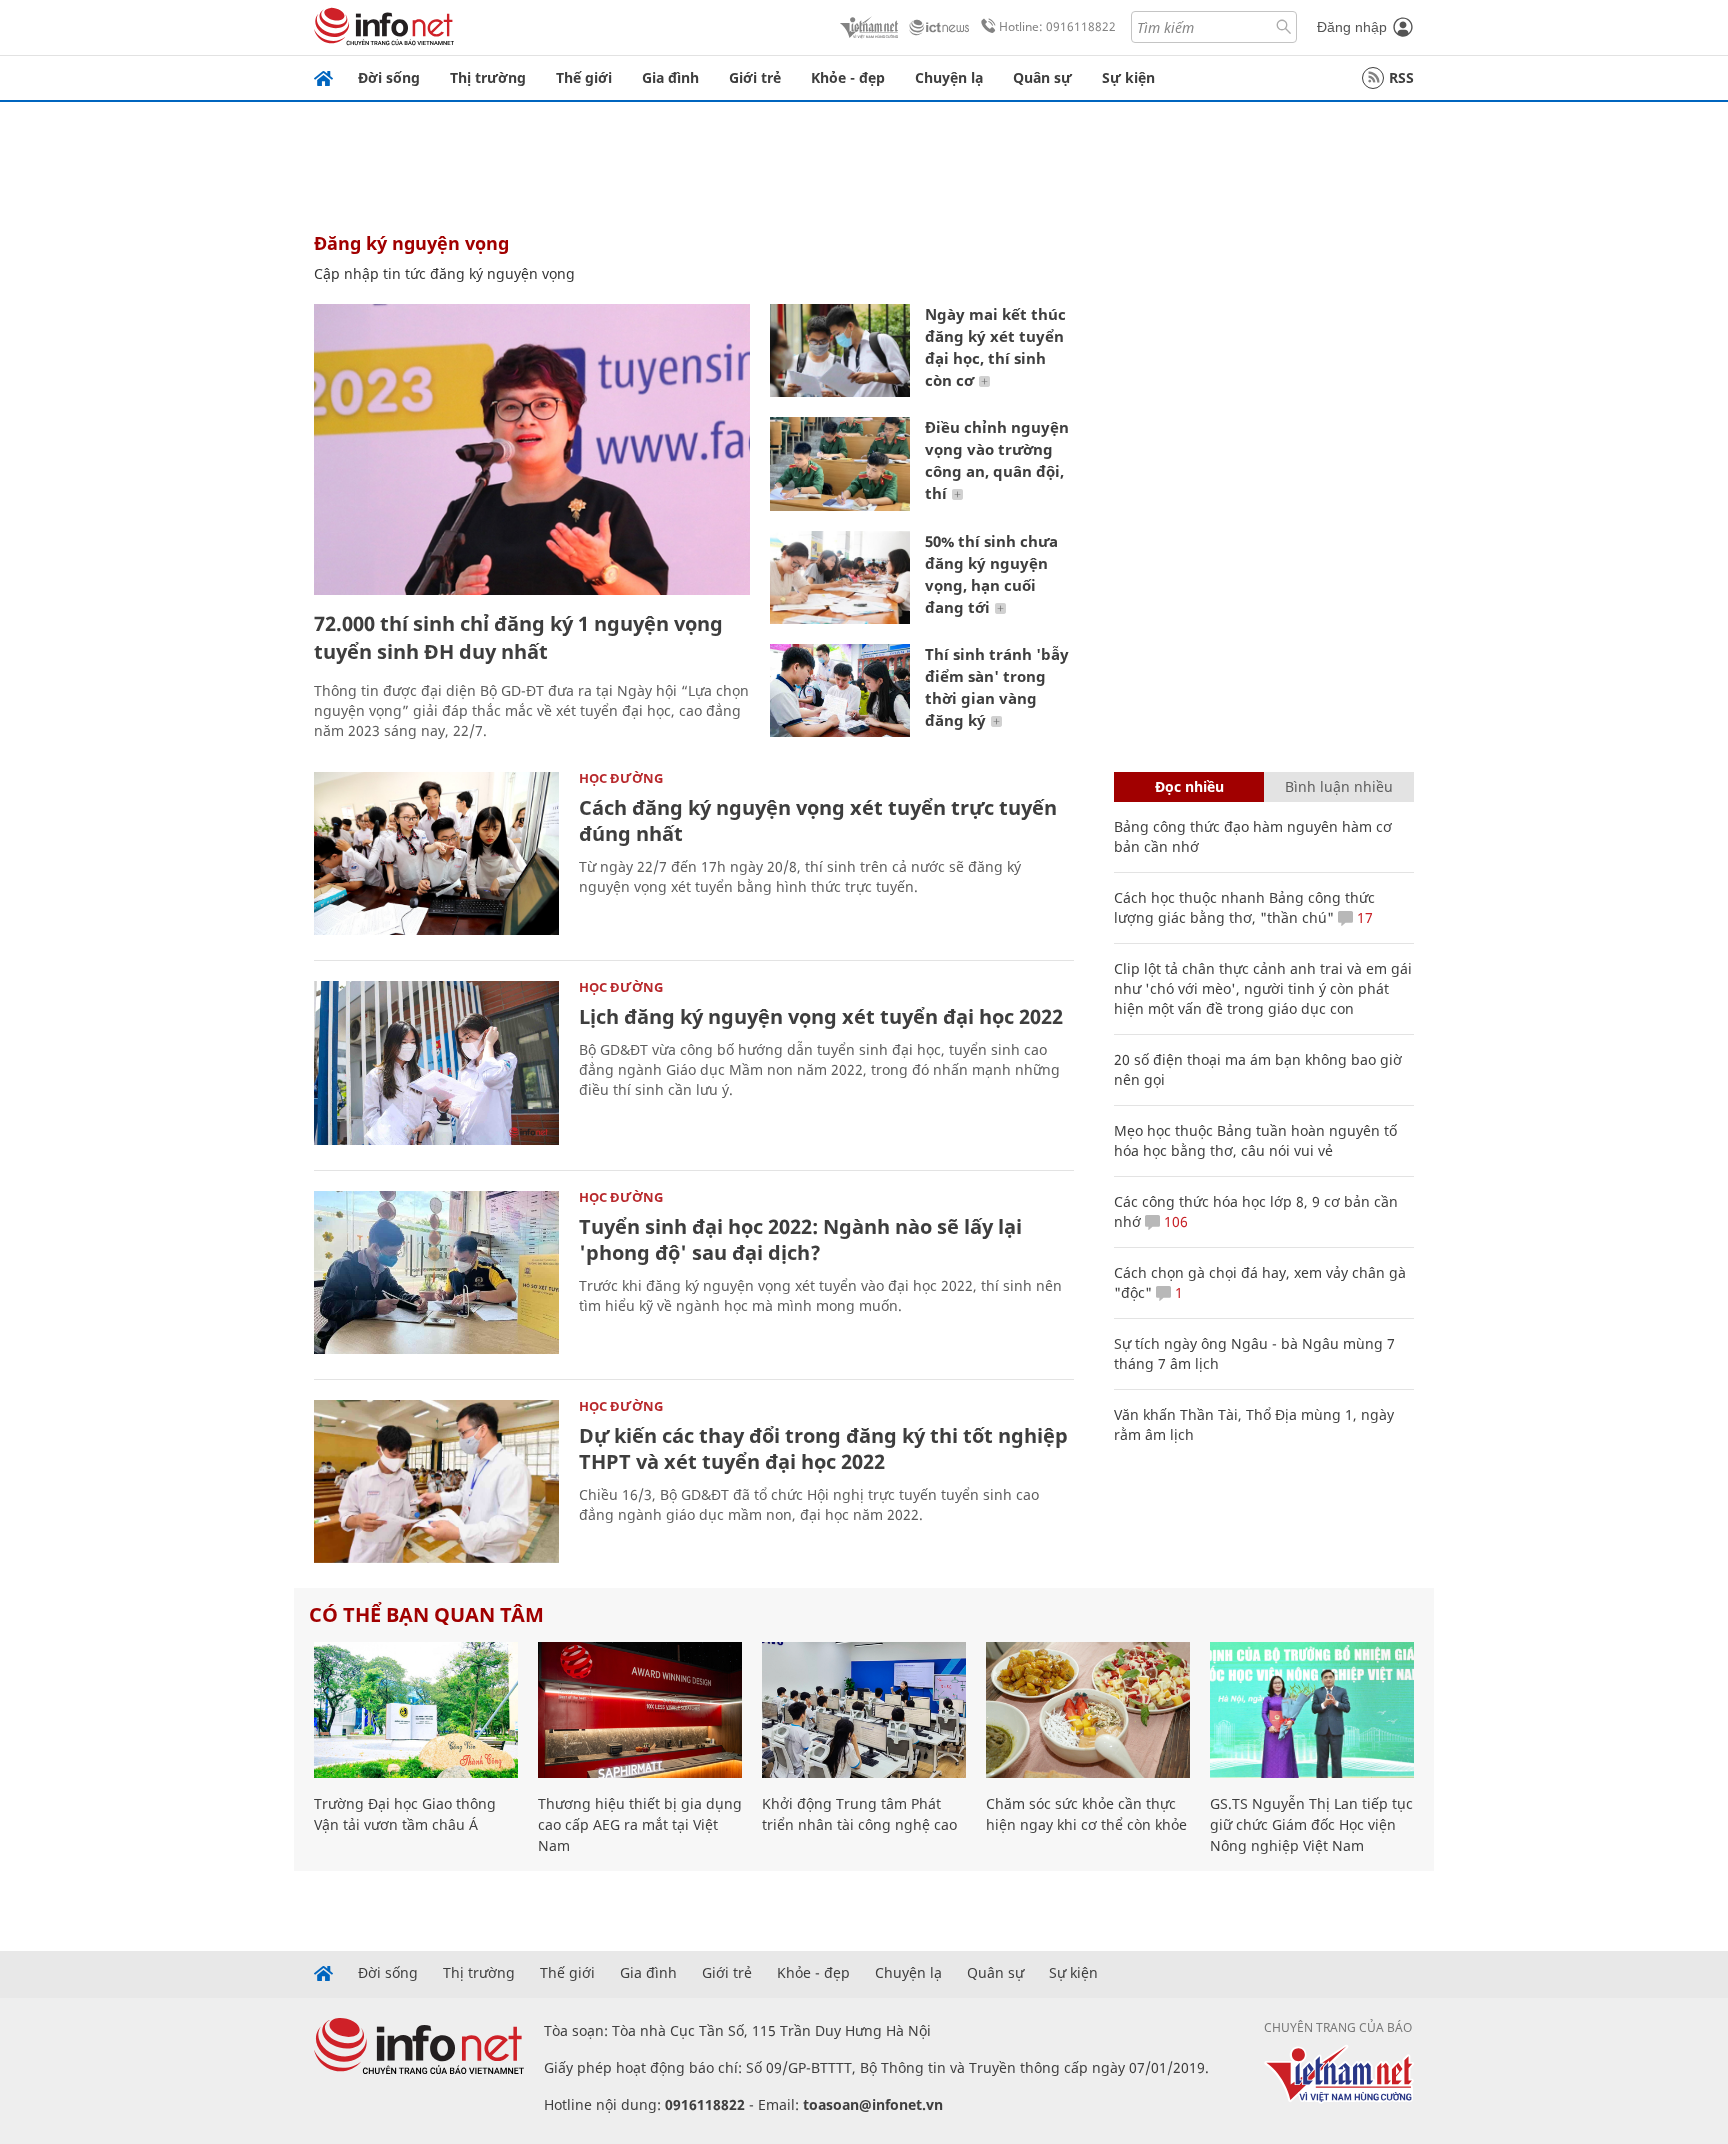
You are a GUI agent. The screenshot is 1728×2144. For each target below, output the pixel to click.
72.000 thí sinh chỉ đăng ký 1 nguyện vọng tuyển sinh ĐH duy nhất (518, 637)
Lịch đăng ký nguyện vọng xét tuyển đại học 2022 (821, 1016)
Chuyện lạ (949, 77)
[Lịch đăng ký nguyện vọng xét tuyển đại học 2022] (436, 1062)
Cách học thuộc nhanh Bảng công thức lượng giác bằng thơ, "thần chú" (1244, 907)
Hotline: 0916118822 (1057, 26)
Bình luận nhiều (1339, 786)
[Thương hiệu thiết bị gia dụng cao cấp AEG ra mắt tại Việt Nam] (640, 1710)
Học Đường (621, 778)
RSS (1401, 77)
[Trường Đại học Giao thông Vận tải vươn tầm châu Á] (416, 1710)
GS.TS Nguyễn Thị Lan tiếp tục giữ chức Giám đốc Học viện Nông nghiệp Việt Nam (1311, 1824)
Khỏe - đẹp (848, 77)
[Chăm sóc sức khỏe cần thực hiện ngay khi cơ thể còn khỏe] (1088, 1710)
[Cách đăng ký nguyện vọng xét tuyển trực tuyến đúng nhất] (436, 853)
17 (1363, 917)
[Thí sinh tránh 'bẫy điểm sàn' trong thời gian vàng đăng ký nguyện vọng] (840, 690)
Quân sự (1042, 77)
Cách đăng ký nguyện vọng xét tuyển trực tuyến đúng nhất (818, 820)
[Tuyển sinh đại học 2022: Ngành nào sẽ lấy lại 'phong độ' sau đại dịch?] (436, 1272)
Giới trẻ (755, 77)
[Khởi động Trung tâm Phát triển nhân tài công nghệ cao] (864, 1710)
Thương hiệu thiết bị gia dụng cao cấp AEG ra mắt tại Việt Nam (640, 1824)
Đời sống (389, 77)
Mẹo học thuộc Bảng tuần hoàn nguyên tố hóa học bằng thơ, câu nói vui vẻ (1255, 1140)
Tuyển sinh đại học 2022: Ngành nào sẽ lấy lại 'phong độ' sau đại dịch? (800, 1239)
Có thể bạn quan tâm (426, 1614)
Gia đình (670, 77)
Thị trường (488, 77)
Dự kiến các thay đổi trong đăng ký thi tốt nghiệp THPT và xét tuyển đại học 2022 (823, 1448)
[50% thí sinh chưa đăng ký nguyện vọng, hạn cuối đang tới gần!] (840, 577)
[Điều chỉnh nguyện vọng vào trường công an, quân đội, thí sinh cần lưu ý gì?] (840, 463)
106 (1174, 1221)
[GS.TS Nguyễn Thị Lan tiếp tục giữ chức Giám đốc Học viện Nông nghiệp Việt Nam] (1312, 1710)
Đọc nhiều (1189, 786)
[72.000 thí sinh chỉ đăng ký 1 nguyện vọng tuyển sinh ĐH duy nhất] (532, 449)
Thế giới (584, 77)
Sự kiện (1128, 77)
